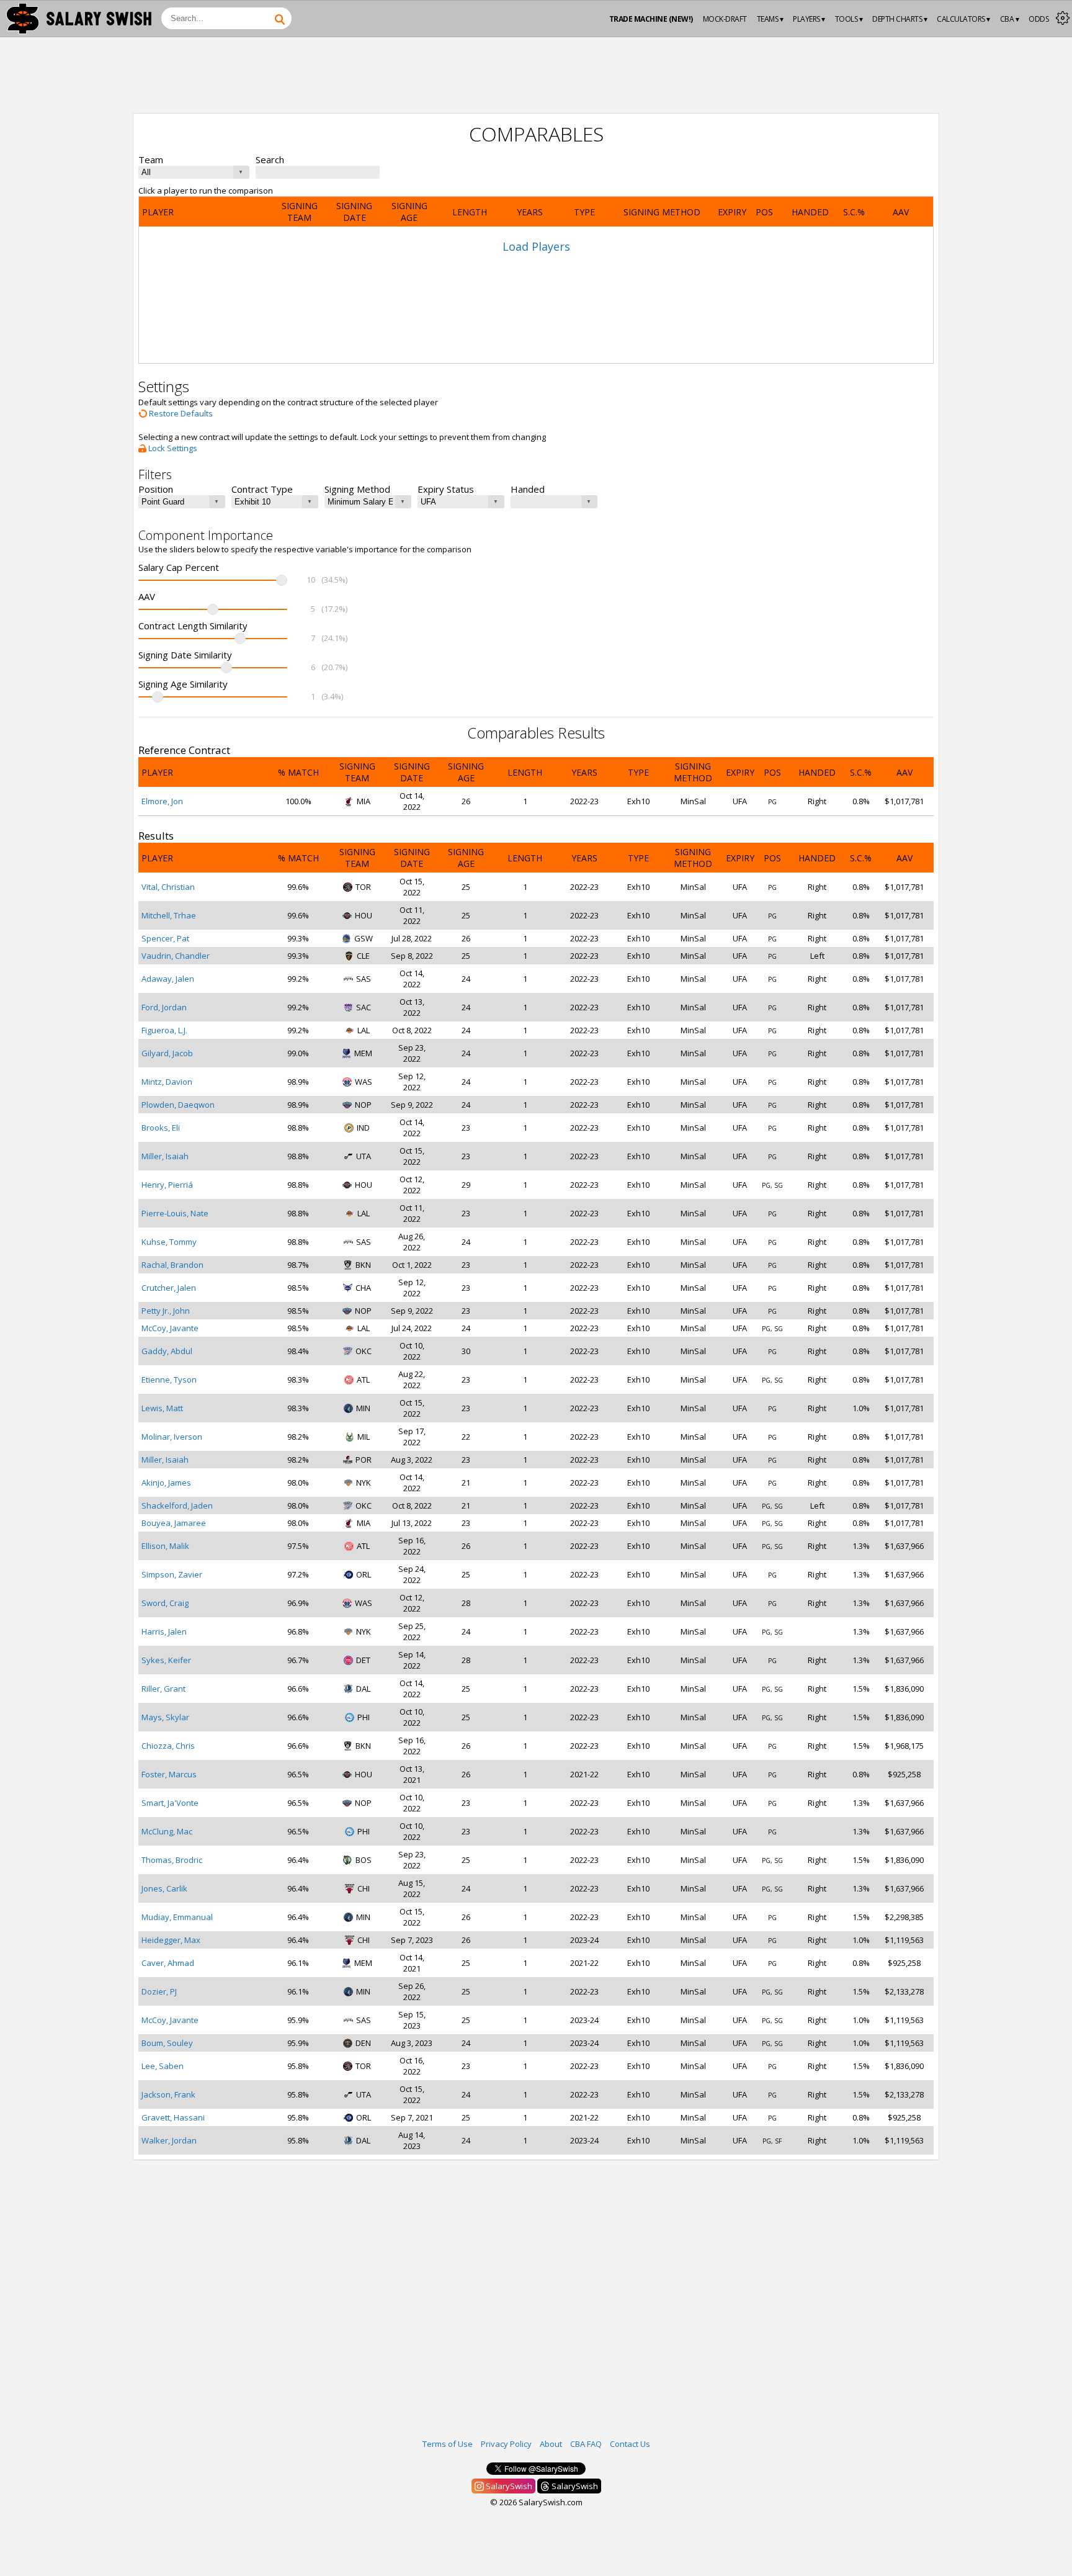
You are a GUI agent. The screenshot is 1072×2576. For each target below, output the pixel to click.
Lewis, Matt (162, 1408)
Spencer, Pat (165, 938)
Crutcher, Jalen (169, 1288)
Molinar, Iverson (172, 1437)
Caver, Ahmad (168, 1963)
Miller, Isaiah (165, 1156)
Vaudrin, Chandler (176, 956)
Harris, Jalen (164, 1631)
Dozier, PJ (159, 1991)
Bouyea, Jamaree (174, 1523)
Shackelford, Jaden (177, 1506)
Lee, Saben (163, 2066)
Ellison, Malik (165, 1546)
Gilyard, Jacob (167, 1053)
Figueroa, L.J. (164, 1030)
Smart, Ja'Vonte (170, 1803)
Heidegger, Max (171, 1940)
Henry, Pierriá (167, 1185)
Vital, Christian (168, 887)
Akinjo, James (166, 1483)
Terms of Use (448, 2444)
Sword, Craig (165, 1603)
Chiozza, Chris (168, 1746)
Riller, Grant (163, 1689)
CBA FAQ (586, 2444)
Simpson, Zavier (172, 1574)
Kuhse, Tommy (169, 1242)
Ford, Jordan (164, 1007)
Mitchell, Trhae (169, 915)
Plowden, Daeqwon (178, 1105)
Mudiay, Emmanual (177, 1917)
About (551, 2444)
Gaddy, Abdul (167, 1351)
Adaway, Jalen (168, 979)
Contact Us (630, 2444)
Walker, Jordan (169, 2140)
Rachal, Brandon (172, 1265)
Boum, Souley (167, 2043)
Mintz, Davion (167, 1082)
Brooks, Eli (161, 1128)
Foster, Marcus (169, 1774)
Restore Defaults (180, 413)
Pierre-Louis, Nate (175, 1213)
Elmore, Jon (162, 801)
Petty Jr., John (166, 1311)
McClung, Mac (167, 1831)
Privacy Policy (506, 2444)
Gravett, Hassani (173, 2117)
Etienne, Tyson (169, 1380)
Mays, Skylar (165, 1717)
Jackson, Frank (168, 2094)
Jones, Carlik (164, 1888)
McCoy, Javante (170, 1328)
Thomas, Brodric (172, 1860)
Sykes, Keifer (166, 1660)
